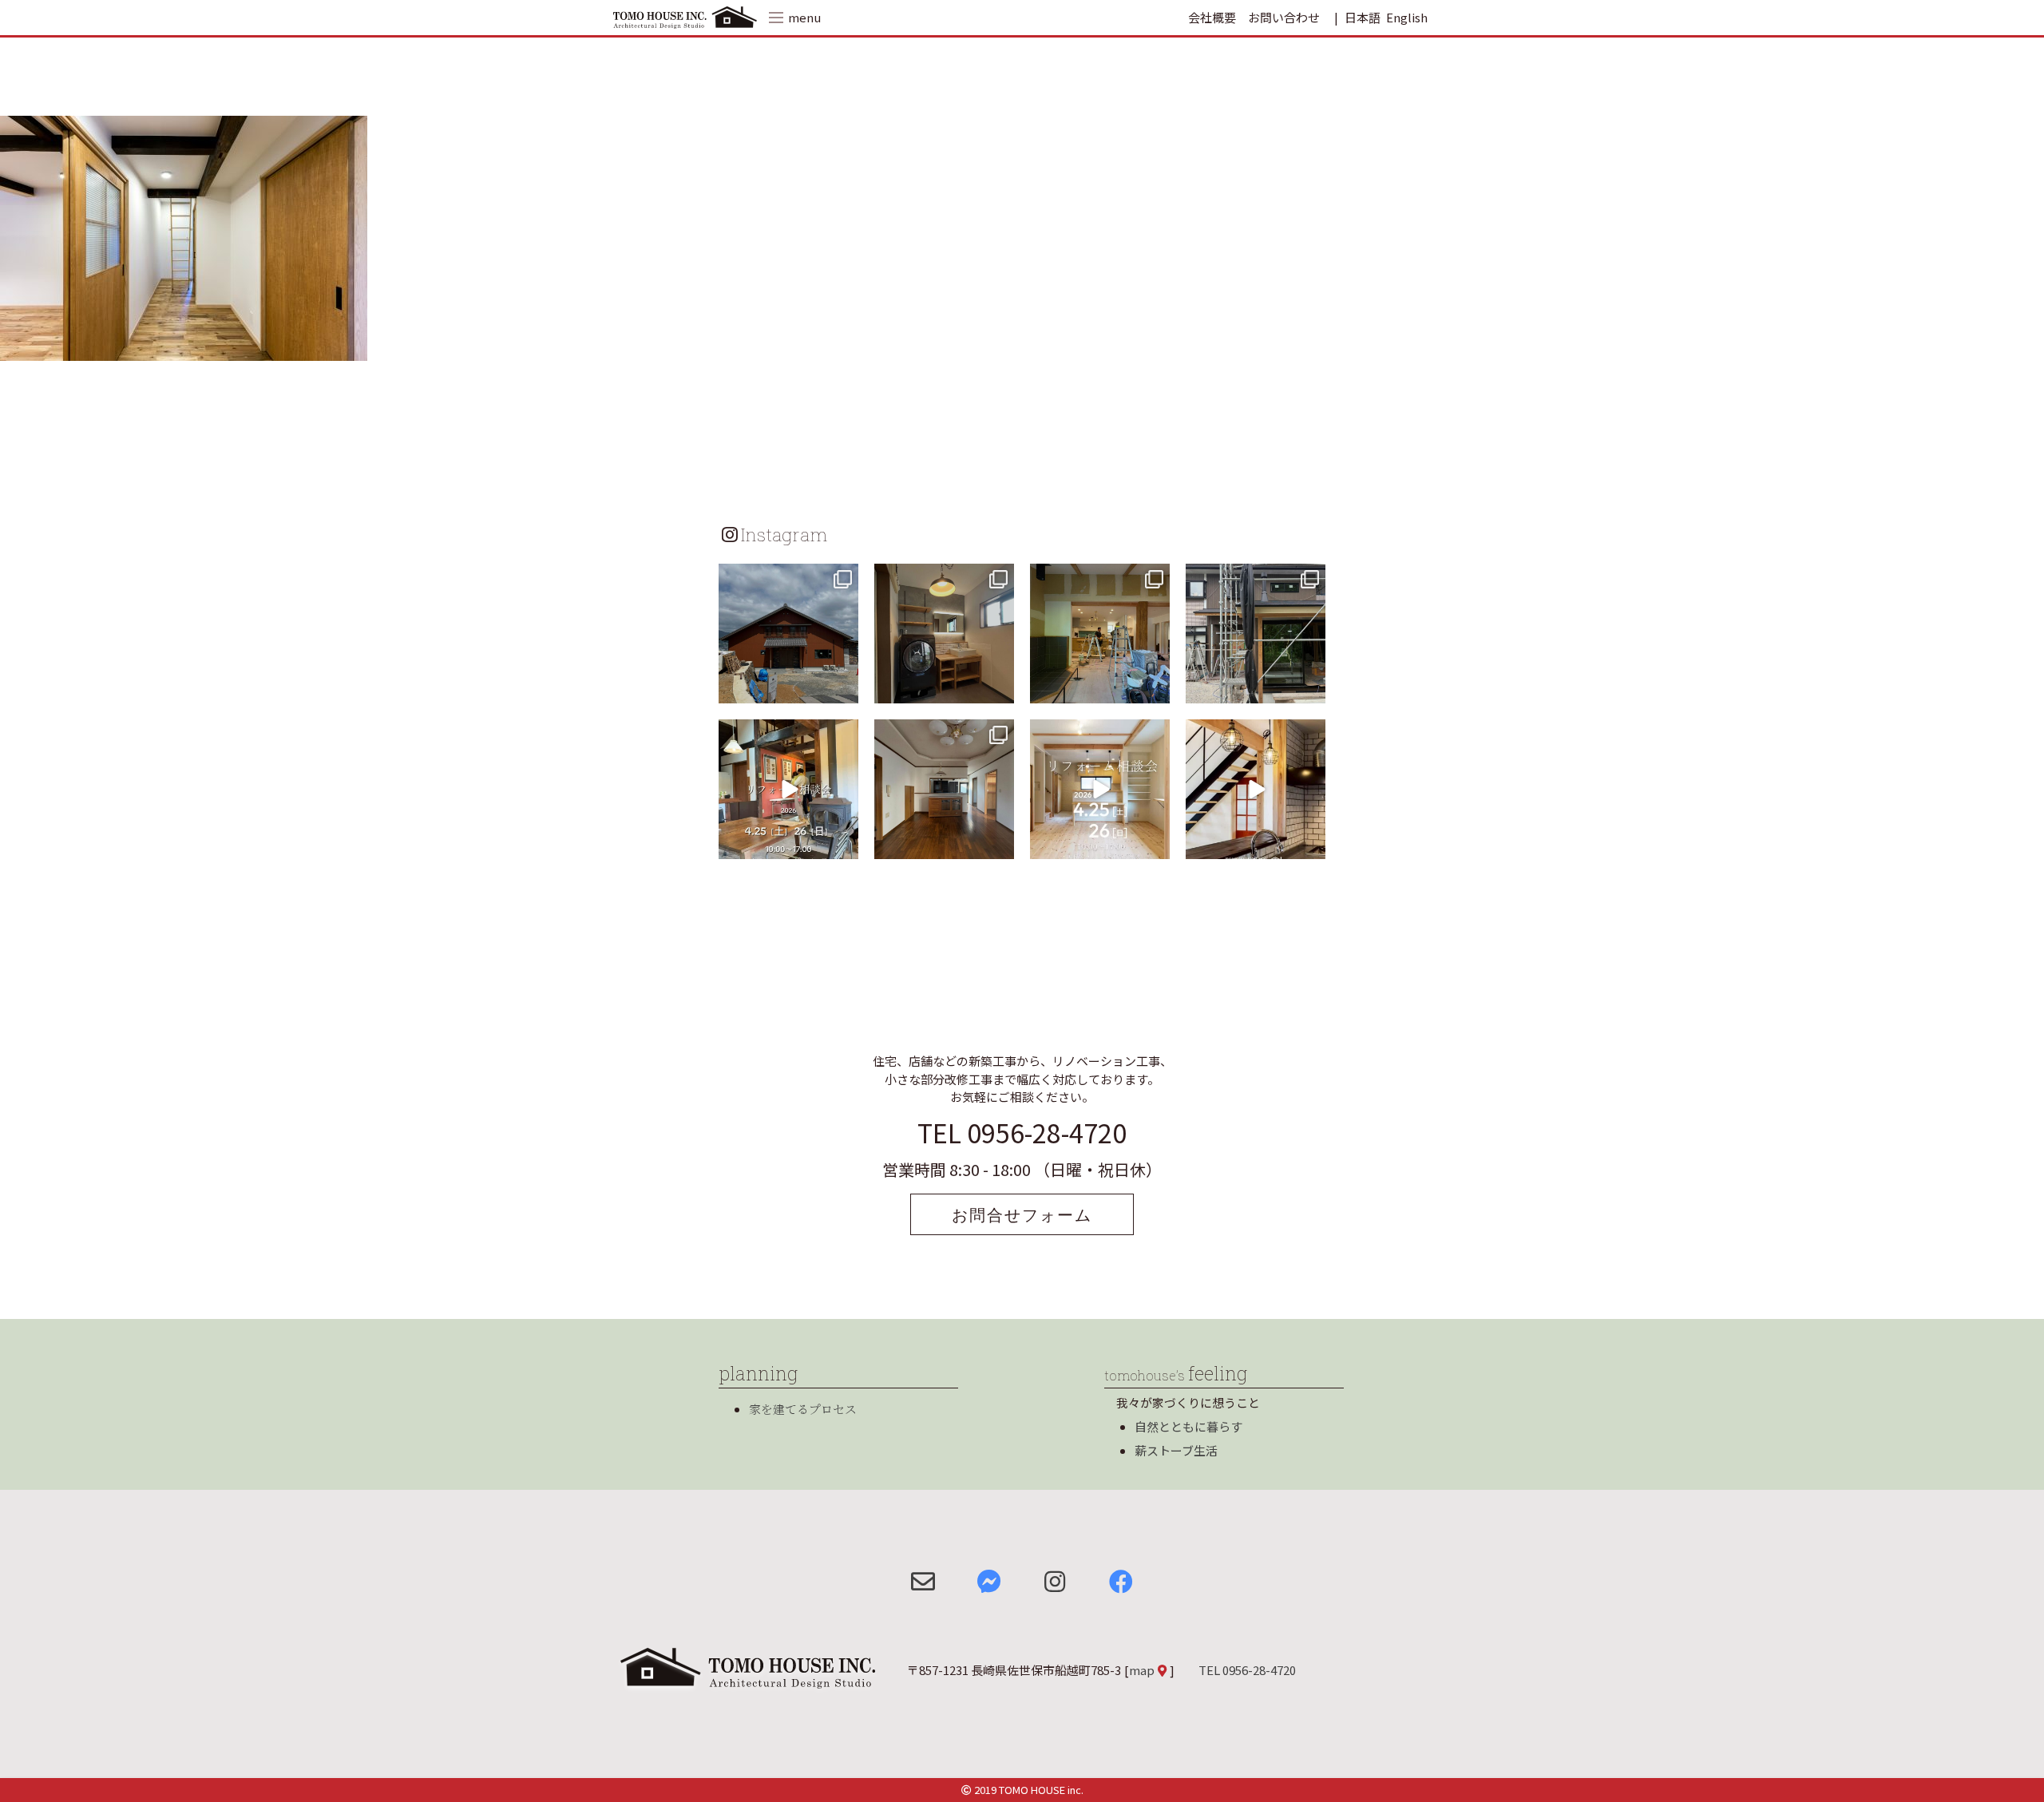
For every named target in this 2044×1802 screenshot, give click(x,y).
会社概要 (1212, 17)
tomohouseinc (787, 578)
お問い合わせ (1284, 17)
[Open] (788, 634)
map (1142, 1670)
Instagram (784, 534)
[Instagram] (844, 689)
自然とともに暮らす (1188, 1426)
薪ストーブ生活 (1176, 1450)
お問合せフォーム (1022, 1214)
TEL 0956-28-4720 (1022, 1132)
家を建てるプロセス (803, 1409)
